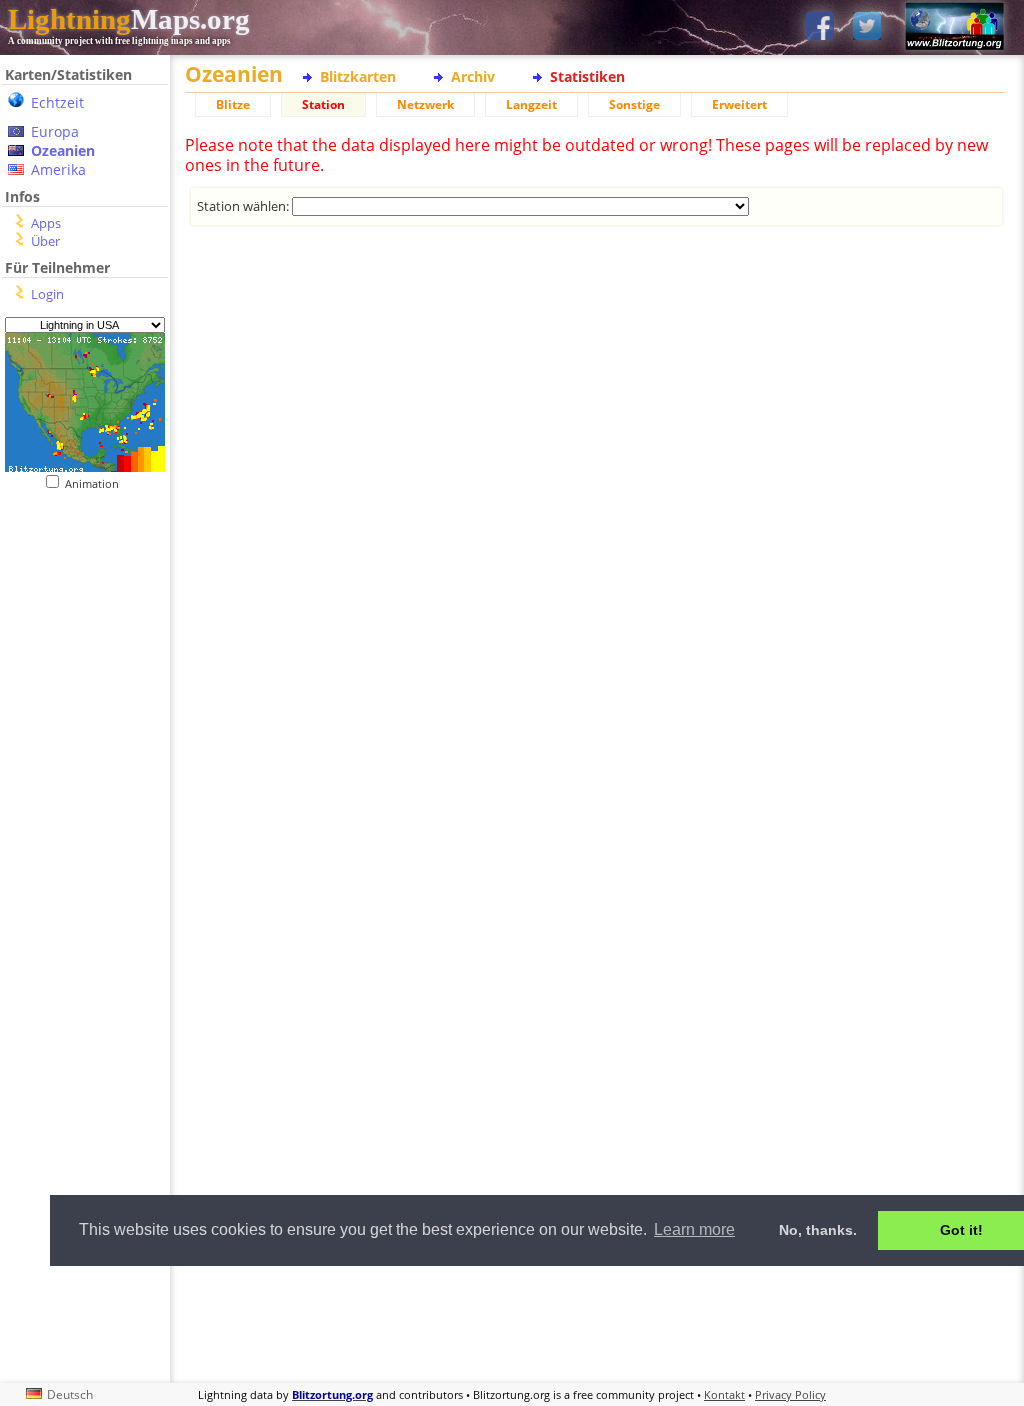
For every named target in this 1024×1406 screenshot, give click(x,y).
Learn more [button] (694, 1229)
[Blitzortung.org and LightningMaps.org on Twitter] (867, 27)
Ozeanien (63, 150)
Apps (46, 223)
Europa (55, 131)
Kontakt (724, 1394)
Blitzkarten (358, 76)
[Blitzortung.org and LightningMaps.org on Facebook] (820, 27)
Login (47, 294)
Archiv (473, 76)
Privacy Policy (790, 1394)
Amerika (58, 169)
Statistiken (587, 76)
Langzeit (531, 104)
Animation (96, 483)
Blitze (233, 104)
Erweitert (739, 104)
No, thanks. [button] (818, 1230)
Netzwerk (425, 104)
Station (323, 104)
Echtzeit (57, 102)
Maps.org (129, 19)
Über (45, 241)
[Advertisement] (594, 323)
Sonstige (634, 104)
